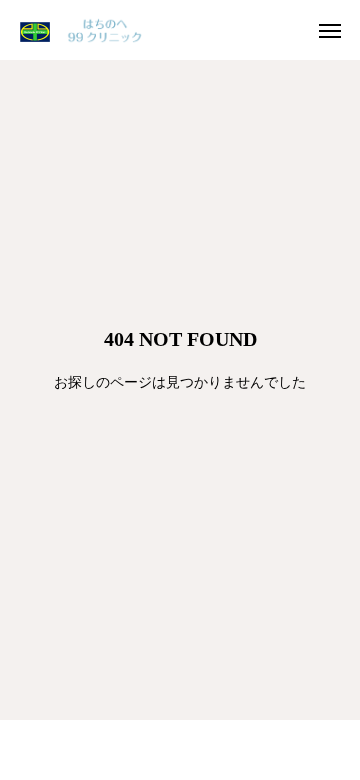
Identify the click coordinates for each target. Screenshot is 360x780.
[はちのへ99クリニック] (85, 30)
